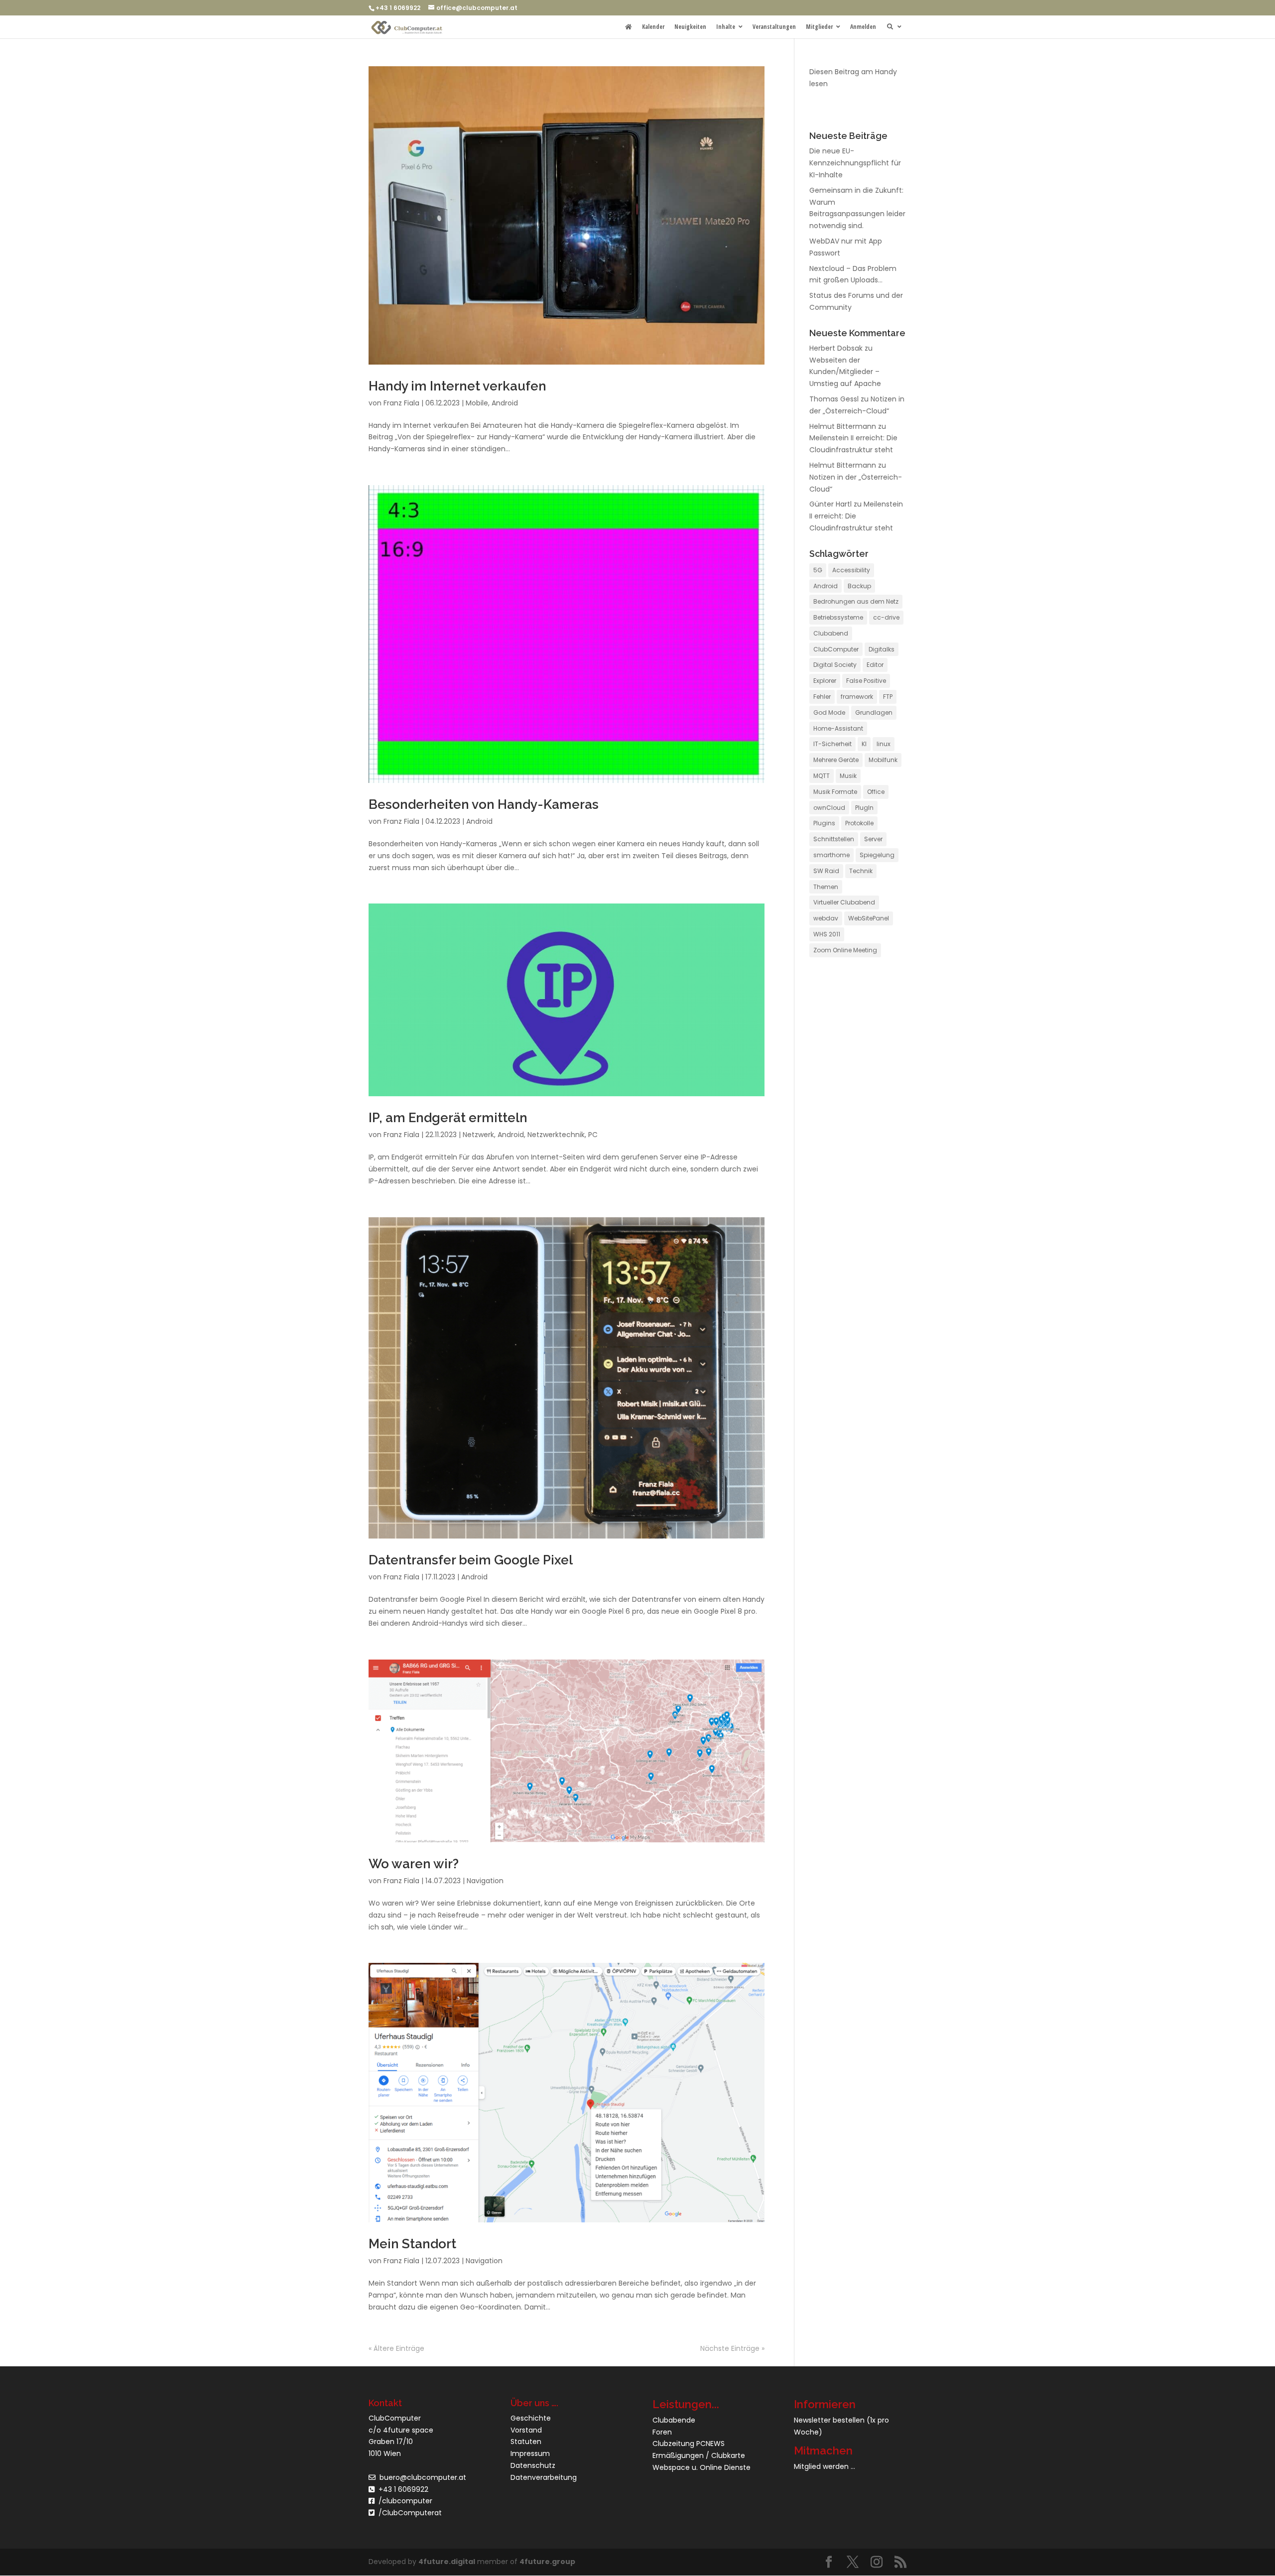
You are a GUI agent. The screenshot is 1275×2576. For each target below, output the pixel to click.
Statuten (526, 2442)
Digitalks (882, 649)
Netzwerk (478, 1135)
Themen (826, 887)
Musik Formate (835, 792)
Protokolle (859, 823)
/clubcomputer (403, 2501)
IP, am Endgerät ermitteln (448, 1118)
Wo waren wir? (414, 1864)
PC (593, 1135)
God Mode (829, 712)
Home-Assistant (838, 728)
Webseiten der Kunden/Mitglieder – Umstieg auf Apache (845, 372)
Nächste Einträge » (732, 2348)
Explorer (825, 681)
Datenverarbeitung (544, 2477)
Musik (848, 776)
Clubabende (674, 2420)
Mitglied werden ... (825, 2467)
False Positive (866, 681)
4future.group (547, 2562)
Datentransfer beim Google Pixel (471, 1560)
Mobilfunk (883, 760)
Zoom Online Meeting (845, 950)
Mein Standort (412, 2244)
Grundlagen (874, 712)
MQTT (822, 776)
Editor (875, 665)
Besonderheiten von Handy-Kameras (484, 804)
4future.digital (447, 2562)
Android (505, 403)
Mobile (477, 403)
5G (818, 570)
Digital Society (835, 665)
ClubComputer (836, 649)
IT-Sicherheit (832, 744)
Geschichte (531, 2418)
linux (884, 744)
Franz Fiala (401, 403)
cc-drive (886, 617)
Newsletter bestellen (829, 2420)
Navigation (485, 1881)
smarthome (831, 855)
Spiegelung (877, 855)
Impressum (530, 2453)
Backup (859, 586)
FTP (888, 697)
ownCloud (829, 808)
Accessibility (851, 570)
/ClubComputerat (410, 2513)
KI (864, 744)
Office (876, 792)
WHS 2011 (827, 934)
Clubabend (831, 633)
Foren (662, 2432)
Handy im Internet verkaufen (457, 386)
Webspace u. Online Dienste (701, 2467)
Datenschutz (533, 2465)
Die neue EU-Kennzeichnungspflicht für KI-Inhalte (855, 163)
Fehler (822, 697)
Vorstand (526, 2430)
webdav (826, 918)
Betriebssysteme (838, 617)
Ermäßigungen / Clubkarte (699, 2455)
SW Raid (826, 871)
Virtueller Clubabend (844, 902)
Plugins (824, 823)
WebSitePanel (869, 918)
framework (857, 697)
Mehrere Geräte (836, 760)
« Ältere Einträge (396, 2348)
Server (873, 839)
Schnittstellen (834, 839)
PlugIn (864, 808)
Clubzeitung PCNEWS (689, 2444)
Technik (861, 871)
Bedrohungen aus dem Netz (856, 601)
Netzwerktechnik (556, 1135)
